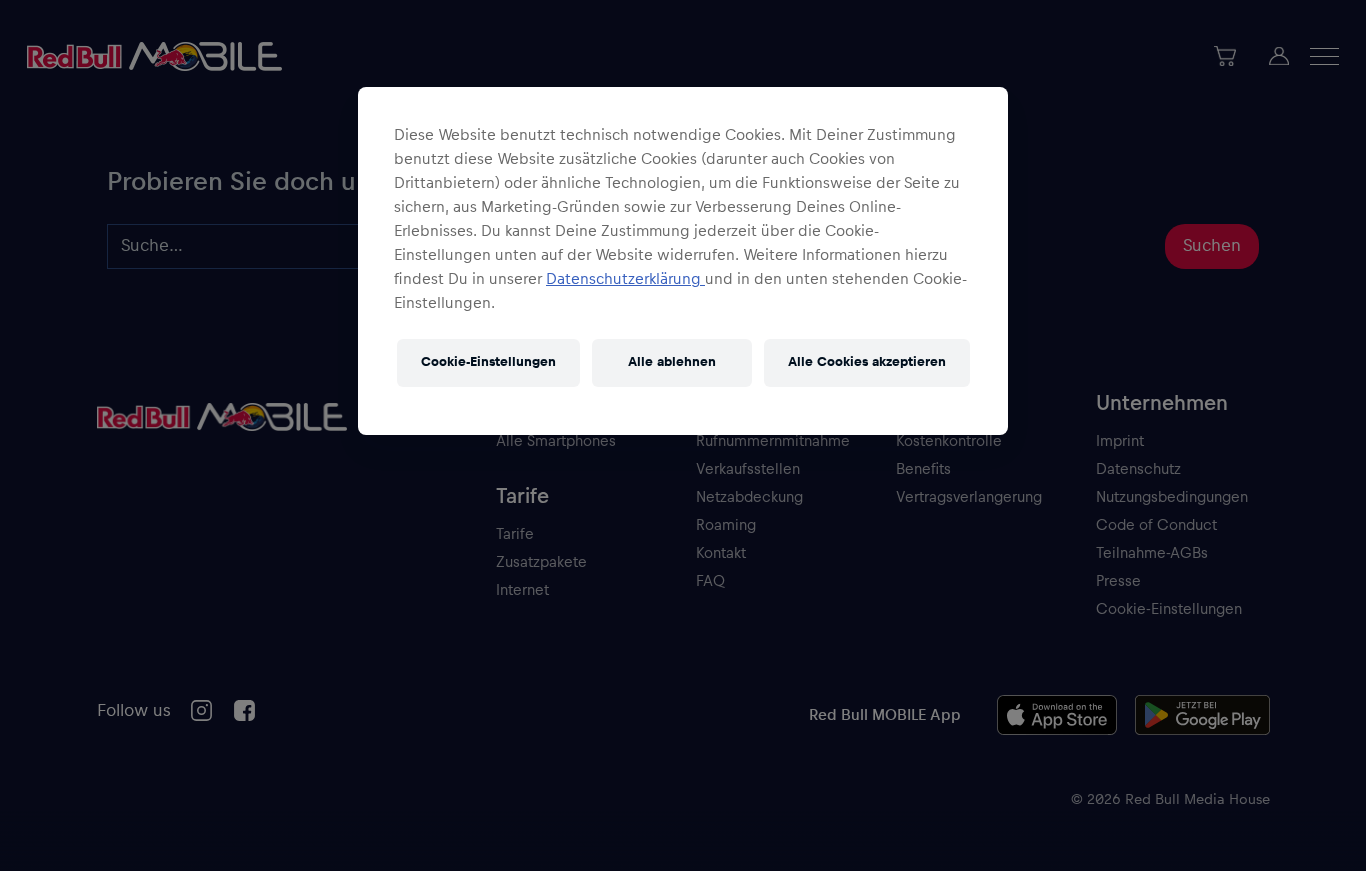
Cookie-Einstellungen (488, 362)
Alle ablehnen (672, 362)
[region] (683, 261)
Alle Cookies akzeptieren (867, 362)
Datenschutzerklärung (625, 279)
